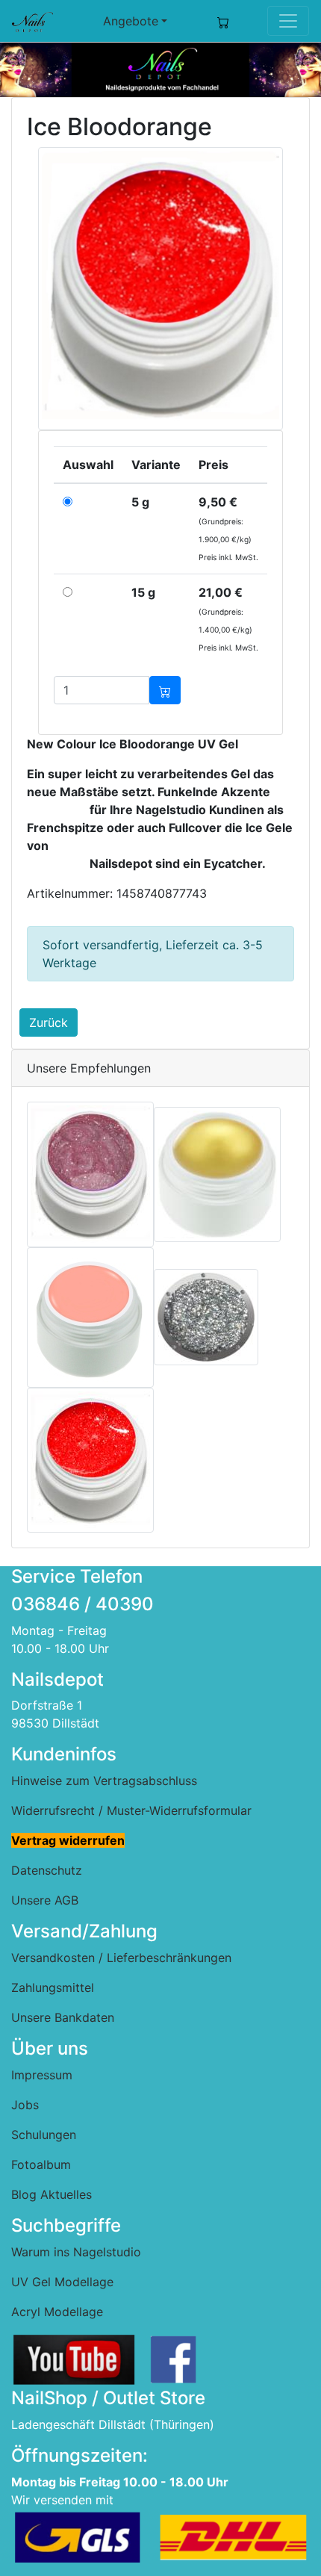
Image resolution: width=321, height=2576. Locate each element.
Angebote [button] (131, 21)
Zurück (49, 1022)
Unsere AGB (45, 1900)
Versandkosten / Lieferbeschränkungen (121, 1958)
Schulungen (44, 2135)
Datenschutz (47, 1870)
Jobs (25, 2105)
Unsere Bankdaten (63, 2017)
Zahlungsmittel (53, 1987)
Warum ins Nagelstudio (76, 2252)
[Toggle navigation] (288, 21)
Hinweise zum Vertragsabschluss (104, 1781)
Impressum (42, 2075)
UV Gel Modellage (62, 2282)
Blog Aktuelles (52, 2194)
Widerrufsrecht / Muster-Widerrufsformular (131, 1810)
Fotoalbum (41, 2164)
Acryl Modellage (57, 2312)
